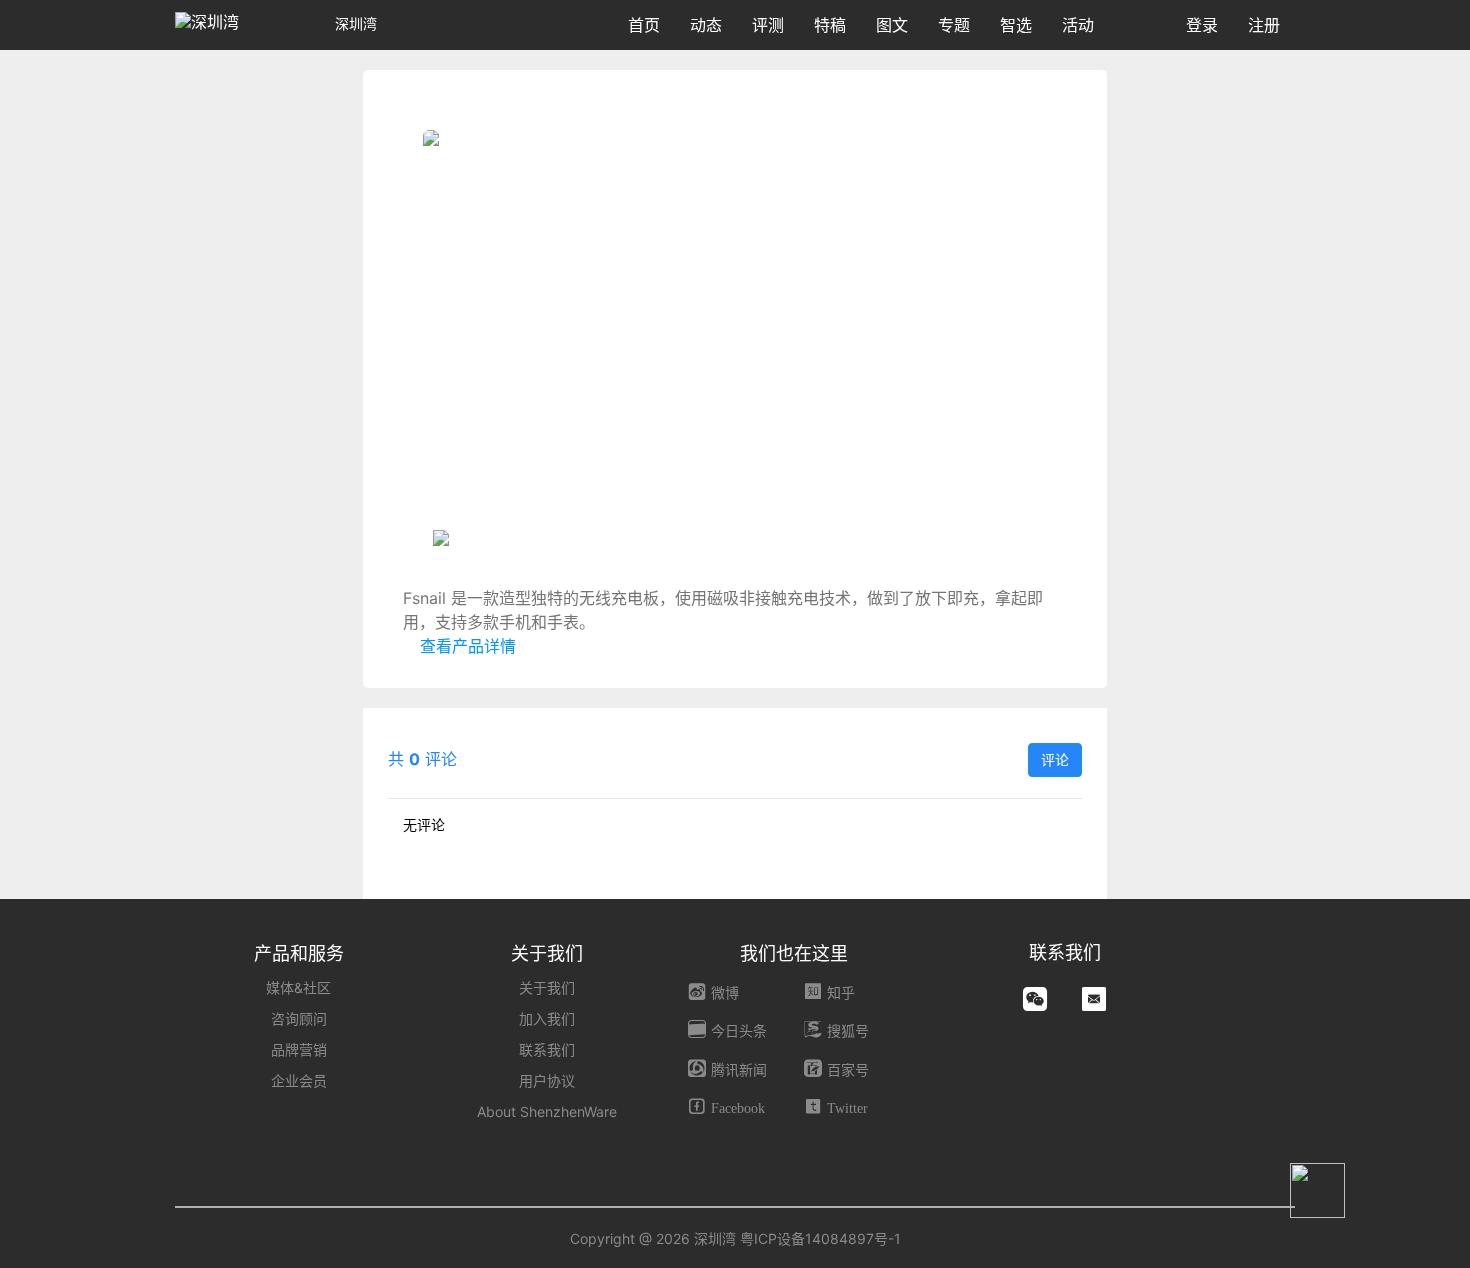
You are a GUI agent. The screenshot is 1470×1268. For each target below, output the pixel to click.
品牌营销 (299, 1049)
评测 (768, 25)
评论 (1055, 759)
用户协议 (547, 1080)
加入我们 (547, 1018)
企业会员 (299, 1080)
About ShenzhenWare (547, 1111)
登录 (1202, 25)
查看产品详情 (465, 646)
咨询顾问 (299, 1018)
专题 (954, 25)
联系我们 (547, 1049)
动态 (706, 25)
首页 (644, 25)
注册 (1264, 25)
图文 (892, 25)
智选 (1016, 25)
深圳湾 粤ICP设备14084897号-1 (797, 1238)
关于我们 (547, 987)
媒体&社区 (298, 987)
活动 (1078, 25)
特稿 (830, 25)
